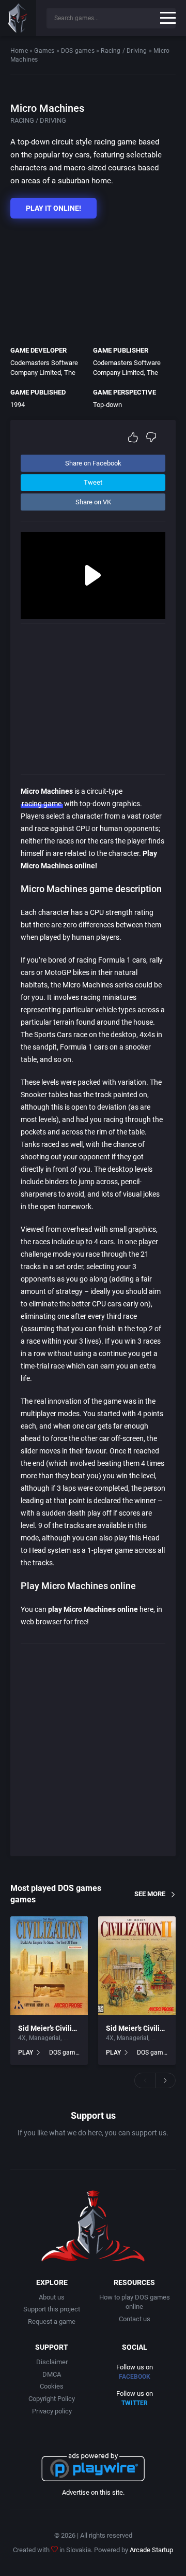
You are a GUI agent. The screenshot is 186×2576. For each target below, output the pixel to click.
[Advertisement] (88, 280)
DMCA (52, 2374)
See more (150, 1894)
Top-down (107, 405)
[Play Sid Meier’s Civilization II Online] (137, 1966)
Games (44, 51)
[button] (145, 2080)
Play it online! (53, 208)
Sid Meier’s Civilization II (146, 2028)
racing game (42, 804)
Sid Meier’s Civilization (55, 2028)
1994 (18, 405)
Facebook (135, 2377)
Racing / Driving (124, 51)
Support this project (52, 2309)
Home (19, 51)
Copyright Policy (52, 2399)
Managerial (45, 2038)
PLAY (26, 2053)
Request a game (52, 2322)
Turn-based (79, 2038)
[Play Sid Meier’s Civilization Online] (49, 1966)
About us (52, 2297)
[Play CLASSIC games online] (18, 18)
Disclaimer (52, 2362)
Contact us (135, 2319)
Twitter (135, 2403)
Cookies (52, 2386)
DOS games (78, 51)
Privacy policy (52, 2411)
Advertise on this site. (93, 2492)
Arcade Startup (151, 2550)
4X (22, 2038)
